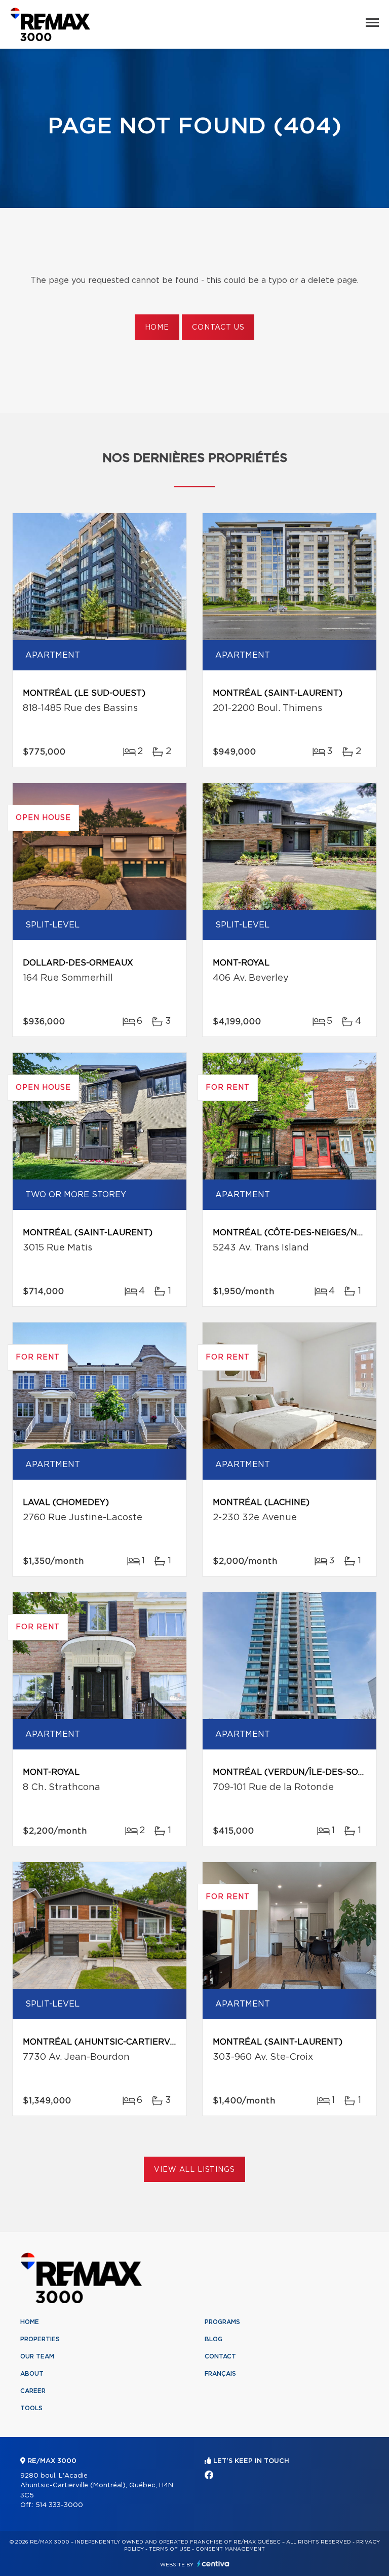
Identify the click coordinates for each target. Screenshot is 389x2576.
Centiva (213, 2564)
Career (33, 2391)
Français (220, 2374)
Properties (40, 2339)
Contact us (218, 328)
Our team (37, 2356)
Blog (213, 2339)
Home (157, 328)
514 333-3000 (59, 2505)
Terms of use (170, 2549)
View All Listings (194, 2170)
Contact (220, 2356)
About (32, 2374)
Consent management (230, 2549)
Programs (222, 2322)
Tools (31, 2408)
